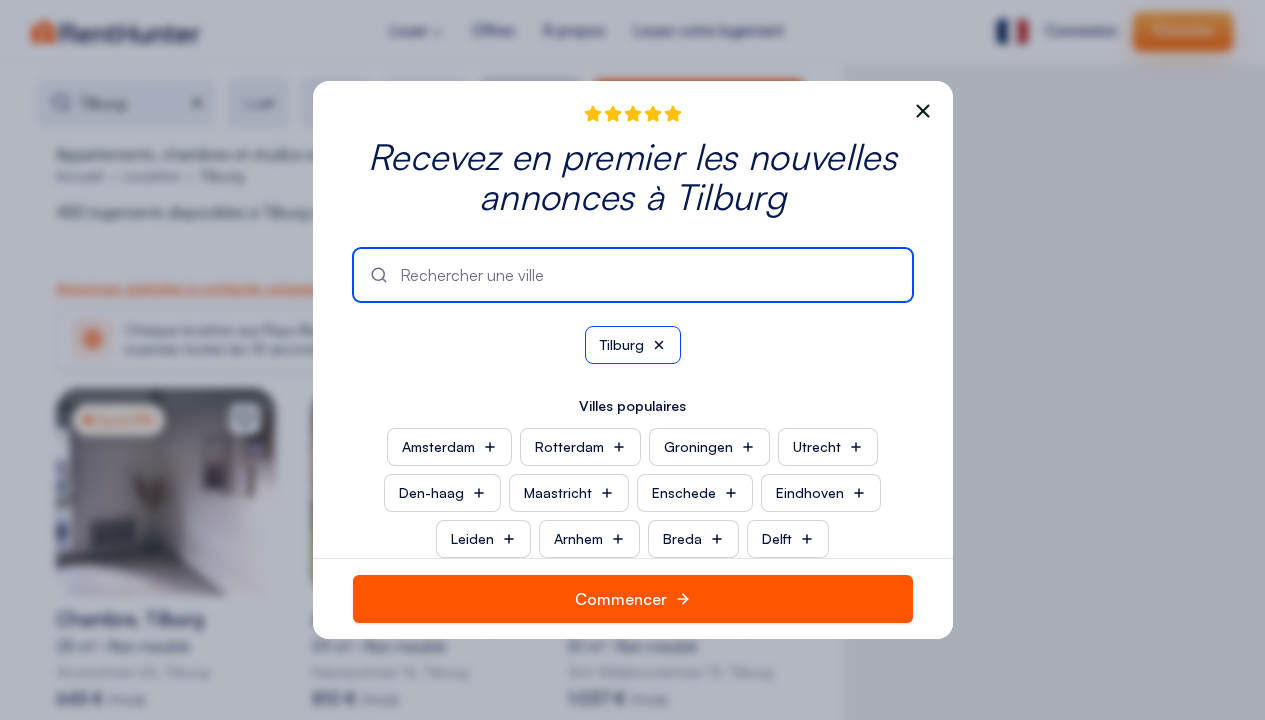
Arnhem (578, 538)
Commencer (621, 599)
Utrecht (817, 446)
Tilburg (622, 344)
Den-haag (431, 492)
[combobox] (648, 275)
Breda (682, 538)
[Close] (923, 111)
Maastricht (558, 492)
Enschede (684, 492)
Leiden (472, 538)
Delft (777, 538)
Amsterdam (438, 446)
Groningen (698, 446)
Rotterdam (569, 446)
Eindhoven (810, 492)
